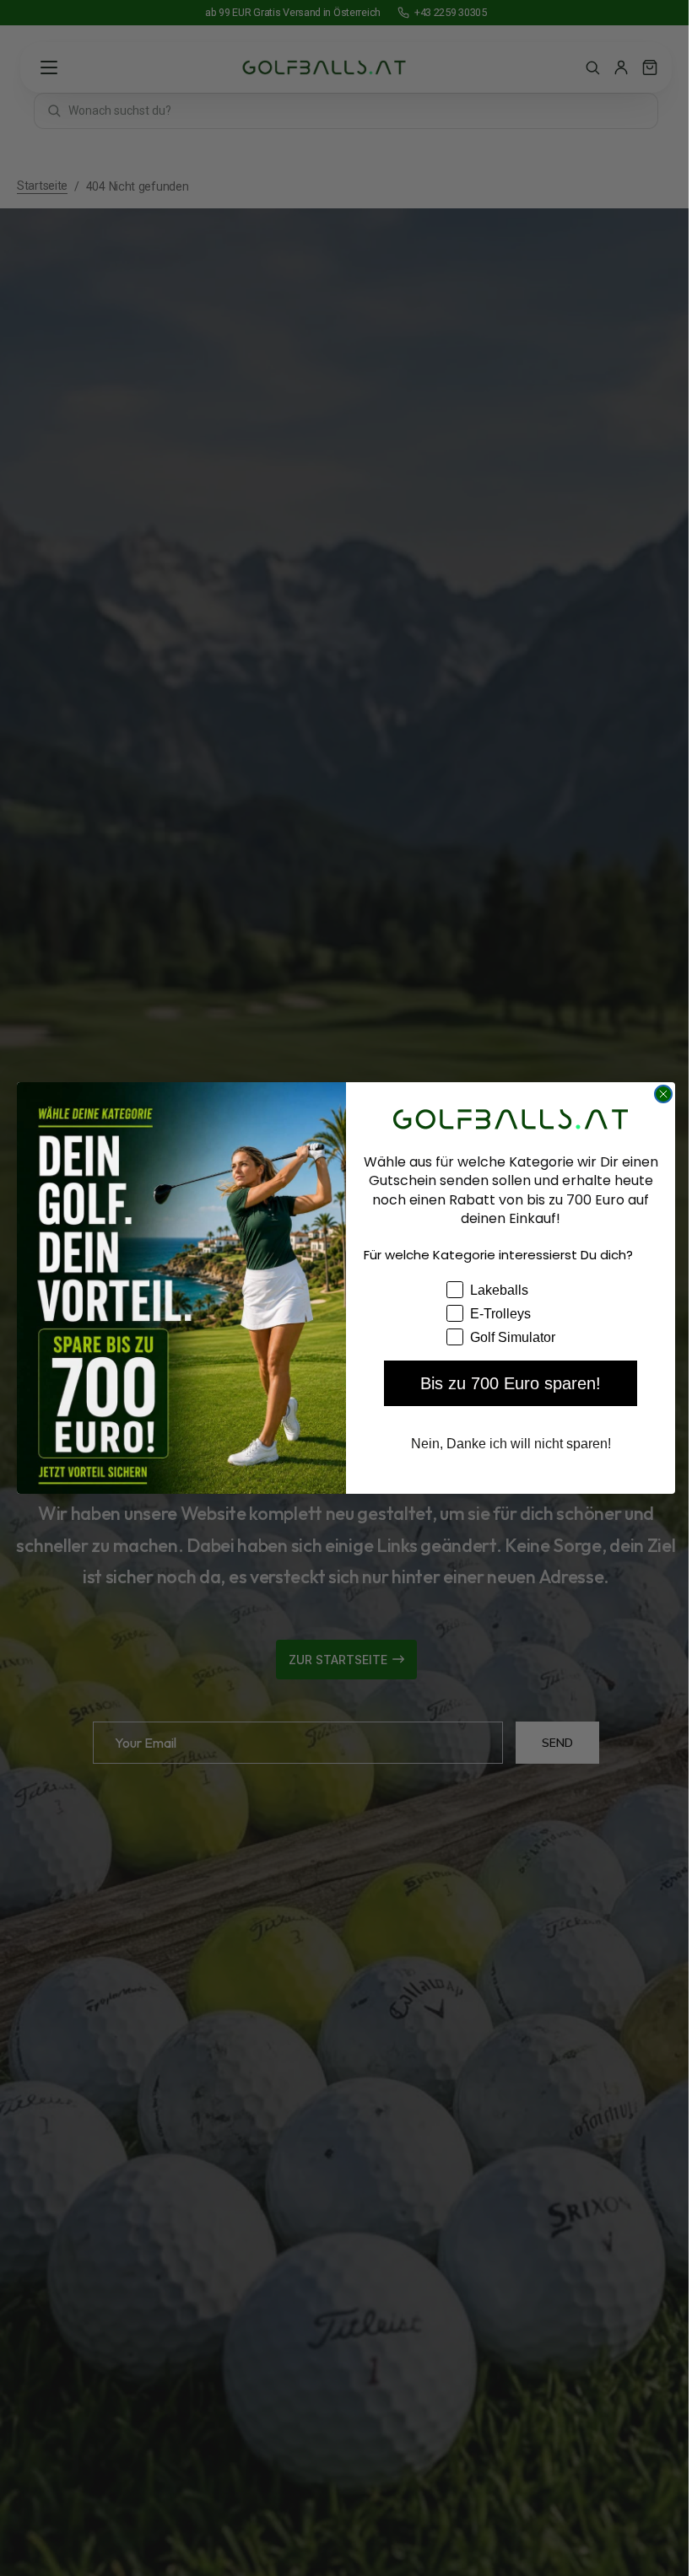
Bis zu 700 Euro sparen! (505, 1383)
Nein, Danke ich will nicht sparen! (504, 1444)
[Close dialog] (657, 1094)
